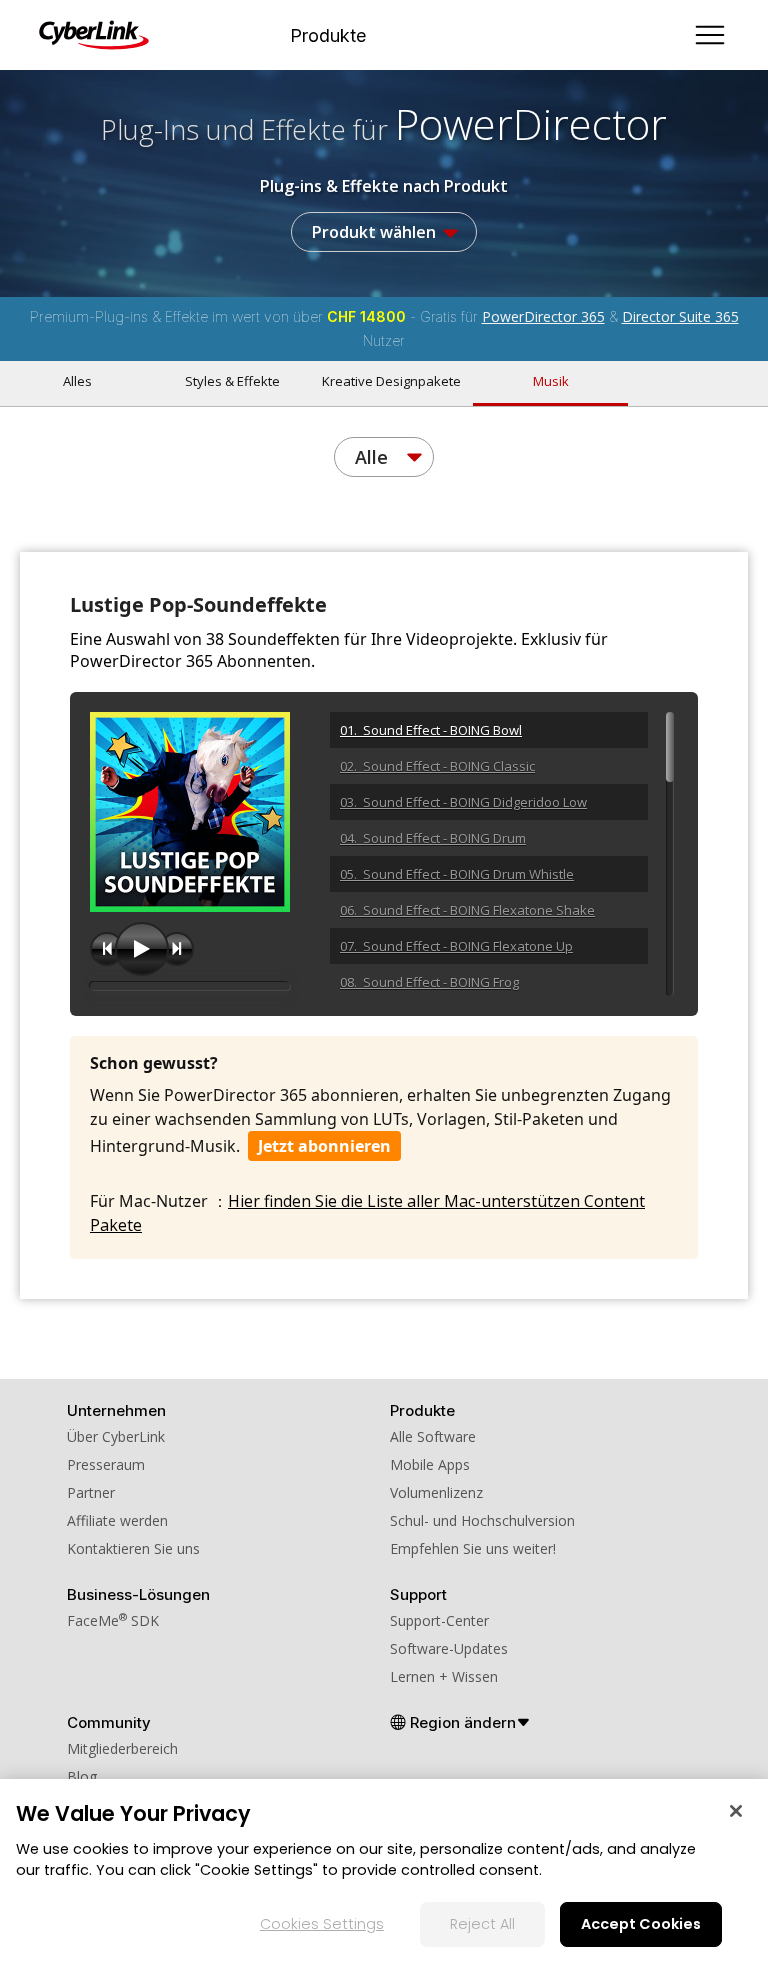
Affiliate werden (117, 1520)
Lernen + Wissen (444, 1676)
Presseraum (106, 1464)
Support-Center (439, 1620)
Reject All (482, 1924)
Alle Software (433, 1436)
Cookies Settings (322, 1924)
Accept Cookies (641, 1924)
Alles (77, 381)
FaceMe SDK (113, 1620)
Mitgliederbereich (122, 1748)
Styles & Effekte (232, 381)
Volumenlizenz (436, 1492)
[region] (384, 1871)
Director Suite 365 (680, 316)
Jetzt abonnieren (324, 1146)
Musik (551, 381)
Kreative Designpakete (391, 381)
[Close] (736, 1811)
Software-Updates (449, 1648)
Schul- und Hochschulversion (482, 1520)
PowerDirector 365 (543, 316)
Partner (91, 1492)
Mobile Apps (430, 1464)
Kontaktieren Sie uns (133, 1548)
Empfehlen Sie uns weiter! (473, 1548)
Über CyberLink (116, 1436)
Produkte (328, 35)
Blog (82, 1776)
